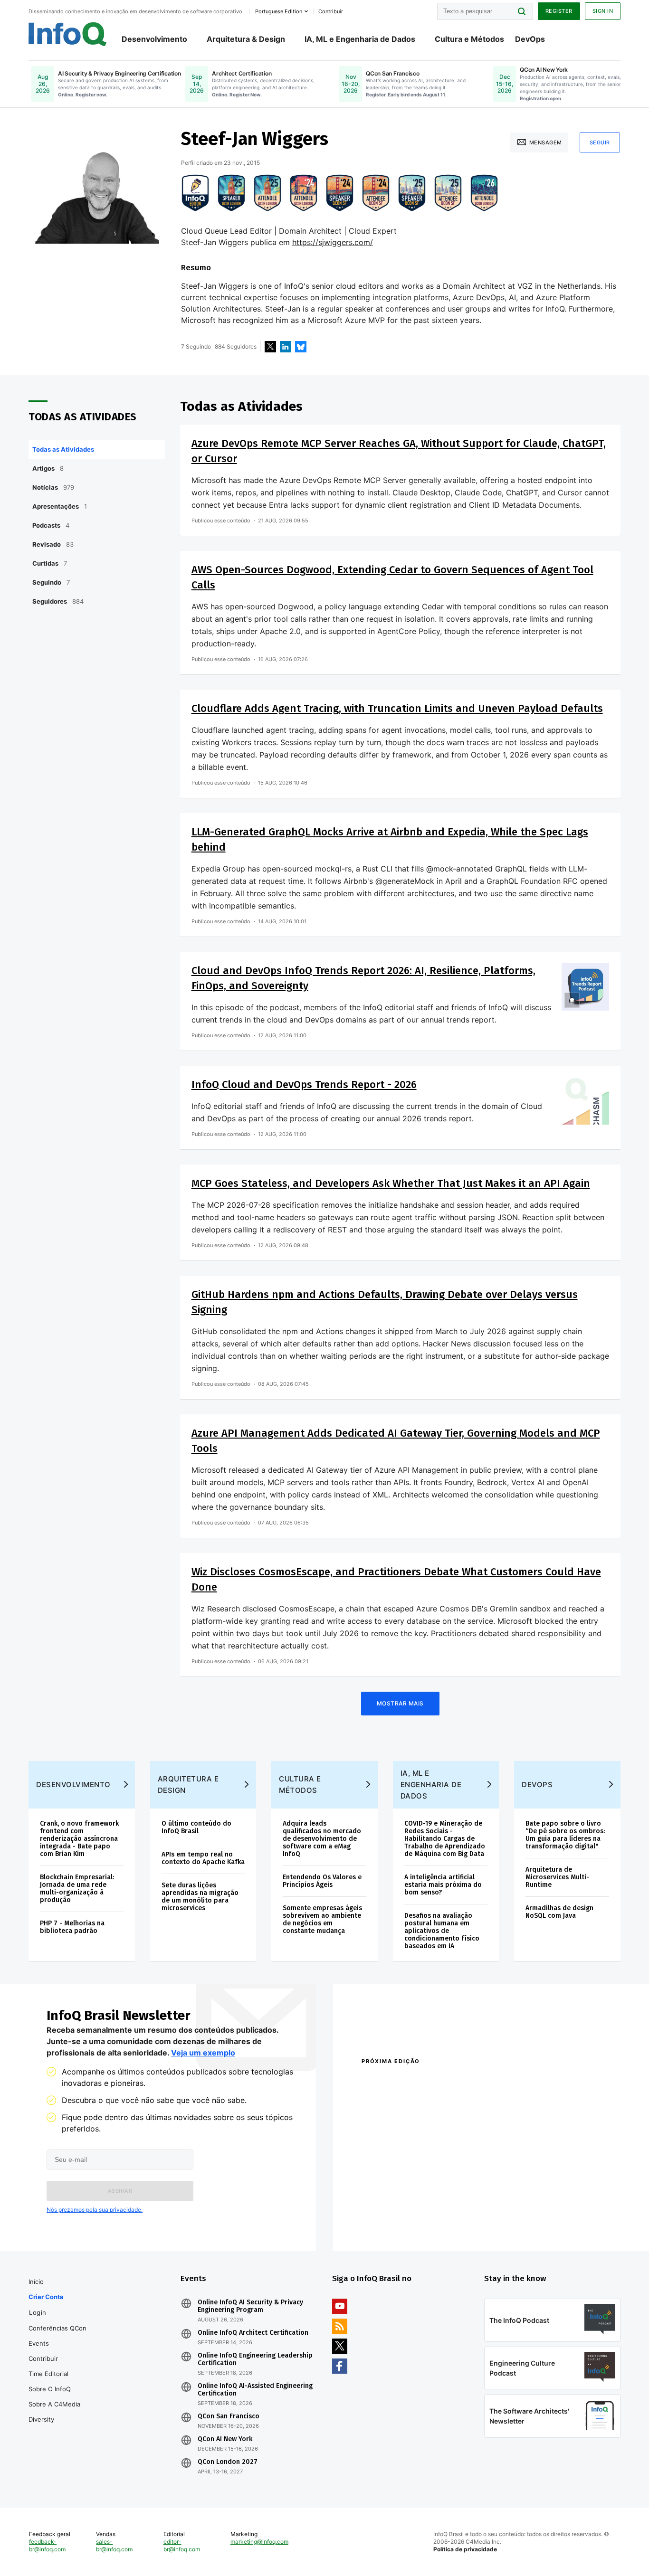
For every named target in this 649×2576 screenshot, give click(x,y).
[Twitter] (270, 347)
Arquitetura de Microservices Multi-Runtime (557, 1877)
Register (559, 11)
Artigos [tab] (48, 468)
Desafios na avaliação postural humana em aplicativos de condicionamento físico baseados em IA (442, 1931)
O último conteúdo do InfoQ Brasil (196, 1827)
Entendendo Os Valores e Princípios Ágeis (322, 1881)
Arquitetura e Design (188, 1785)
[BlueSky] (301, 347)
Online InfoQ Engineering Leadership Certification (255, 2359)
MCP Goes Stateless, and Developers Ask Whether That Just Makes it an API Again (391, 1183)
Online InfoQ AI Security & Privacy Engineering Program (250, 2306)
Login (38, 2312)
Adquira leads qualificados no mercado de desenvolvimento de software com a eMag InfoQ (322, 1839)
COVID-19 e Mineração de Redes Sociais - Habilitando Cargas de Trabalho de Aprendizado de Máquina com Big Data (445, 1839)
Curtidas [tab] (50, 563)
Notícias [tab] (53, 487)
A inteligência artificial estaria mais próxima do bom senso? (443, 1885)
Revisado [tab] (53, 544)
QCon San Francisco (229, 2416)
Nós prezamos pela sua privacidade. (95, 2210)
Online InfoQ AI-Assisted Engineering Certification (255, 2390)
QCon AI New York (225, 2439)
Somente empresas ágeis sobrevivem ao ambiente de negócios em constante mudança (322, 1919)
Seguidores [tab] (58, 601)
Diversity (41, 2419)
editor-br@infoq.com (182, 2545)
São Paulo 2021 (507, 2210)
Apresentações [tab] (60, 506)
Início (36, 2282)
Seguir (600, 142)
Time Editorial (48, 2374)
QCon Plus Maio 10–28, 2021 (401, 2222)
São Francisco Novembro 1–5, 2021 (538, 2222)
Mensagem (546, 142)
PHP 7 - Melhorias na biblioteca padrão (72, 1927)
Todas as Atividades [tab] (63, 449)
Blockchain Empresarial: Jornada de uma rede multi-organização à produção (77, 1889)
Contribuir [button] (331, 11)
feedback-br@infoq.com (47, 2545)
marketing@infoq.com (259, 2542)
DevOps (530, 39)
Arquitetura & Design (246, 39)
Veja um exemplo (203, 2053)
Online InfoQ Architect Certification (253, 2333)
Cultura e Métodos (469, 39)
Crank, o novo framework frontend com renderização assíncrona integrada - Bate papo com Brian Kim (79, 1839)
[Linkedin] (286, 347)
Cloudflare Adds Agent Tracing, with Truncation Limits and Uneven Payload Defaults (397, 708)
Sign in (603, 11)
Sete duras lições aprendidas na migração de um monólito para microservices (200, 1897)
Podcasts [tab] (51, 525)
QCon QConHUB (428, 2082)
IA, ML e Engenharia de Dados (360, 39)
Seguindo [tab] (51, 582)
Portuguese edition (279, 11)
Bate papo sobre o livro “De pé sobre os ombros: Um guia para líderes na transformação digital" (565, 1835)
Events (39, 2343)
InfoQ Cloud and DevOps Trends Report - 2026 (304, 1084)
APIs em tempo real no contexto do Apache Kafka (203, 1858)
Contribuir (43, 2358)
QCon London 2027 (228, 2462)
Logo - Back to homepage (68, 34)
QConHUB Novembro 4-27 (398, 2210)
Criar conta (46, 2297)
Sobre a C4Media (54, 2404)
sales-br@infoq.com (114, 2545)
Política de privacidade (465, 2549)
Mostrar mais (400, 1703)
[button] (120, 2191)
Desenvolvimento (154, 39)
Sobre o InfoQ (50, 2389)
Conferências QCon (57, 2328)
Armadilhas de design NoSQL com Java (559, 1912)
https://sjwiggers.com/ (333, 242)
